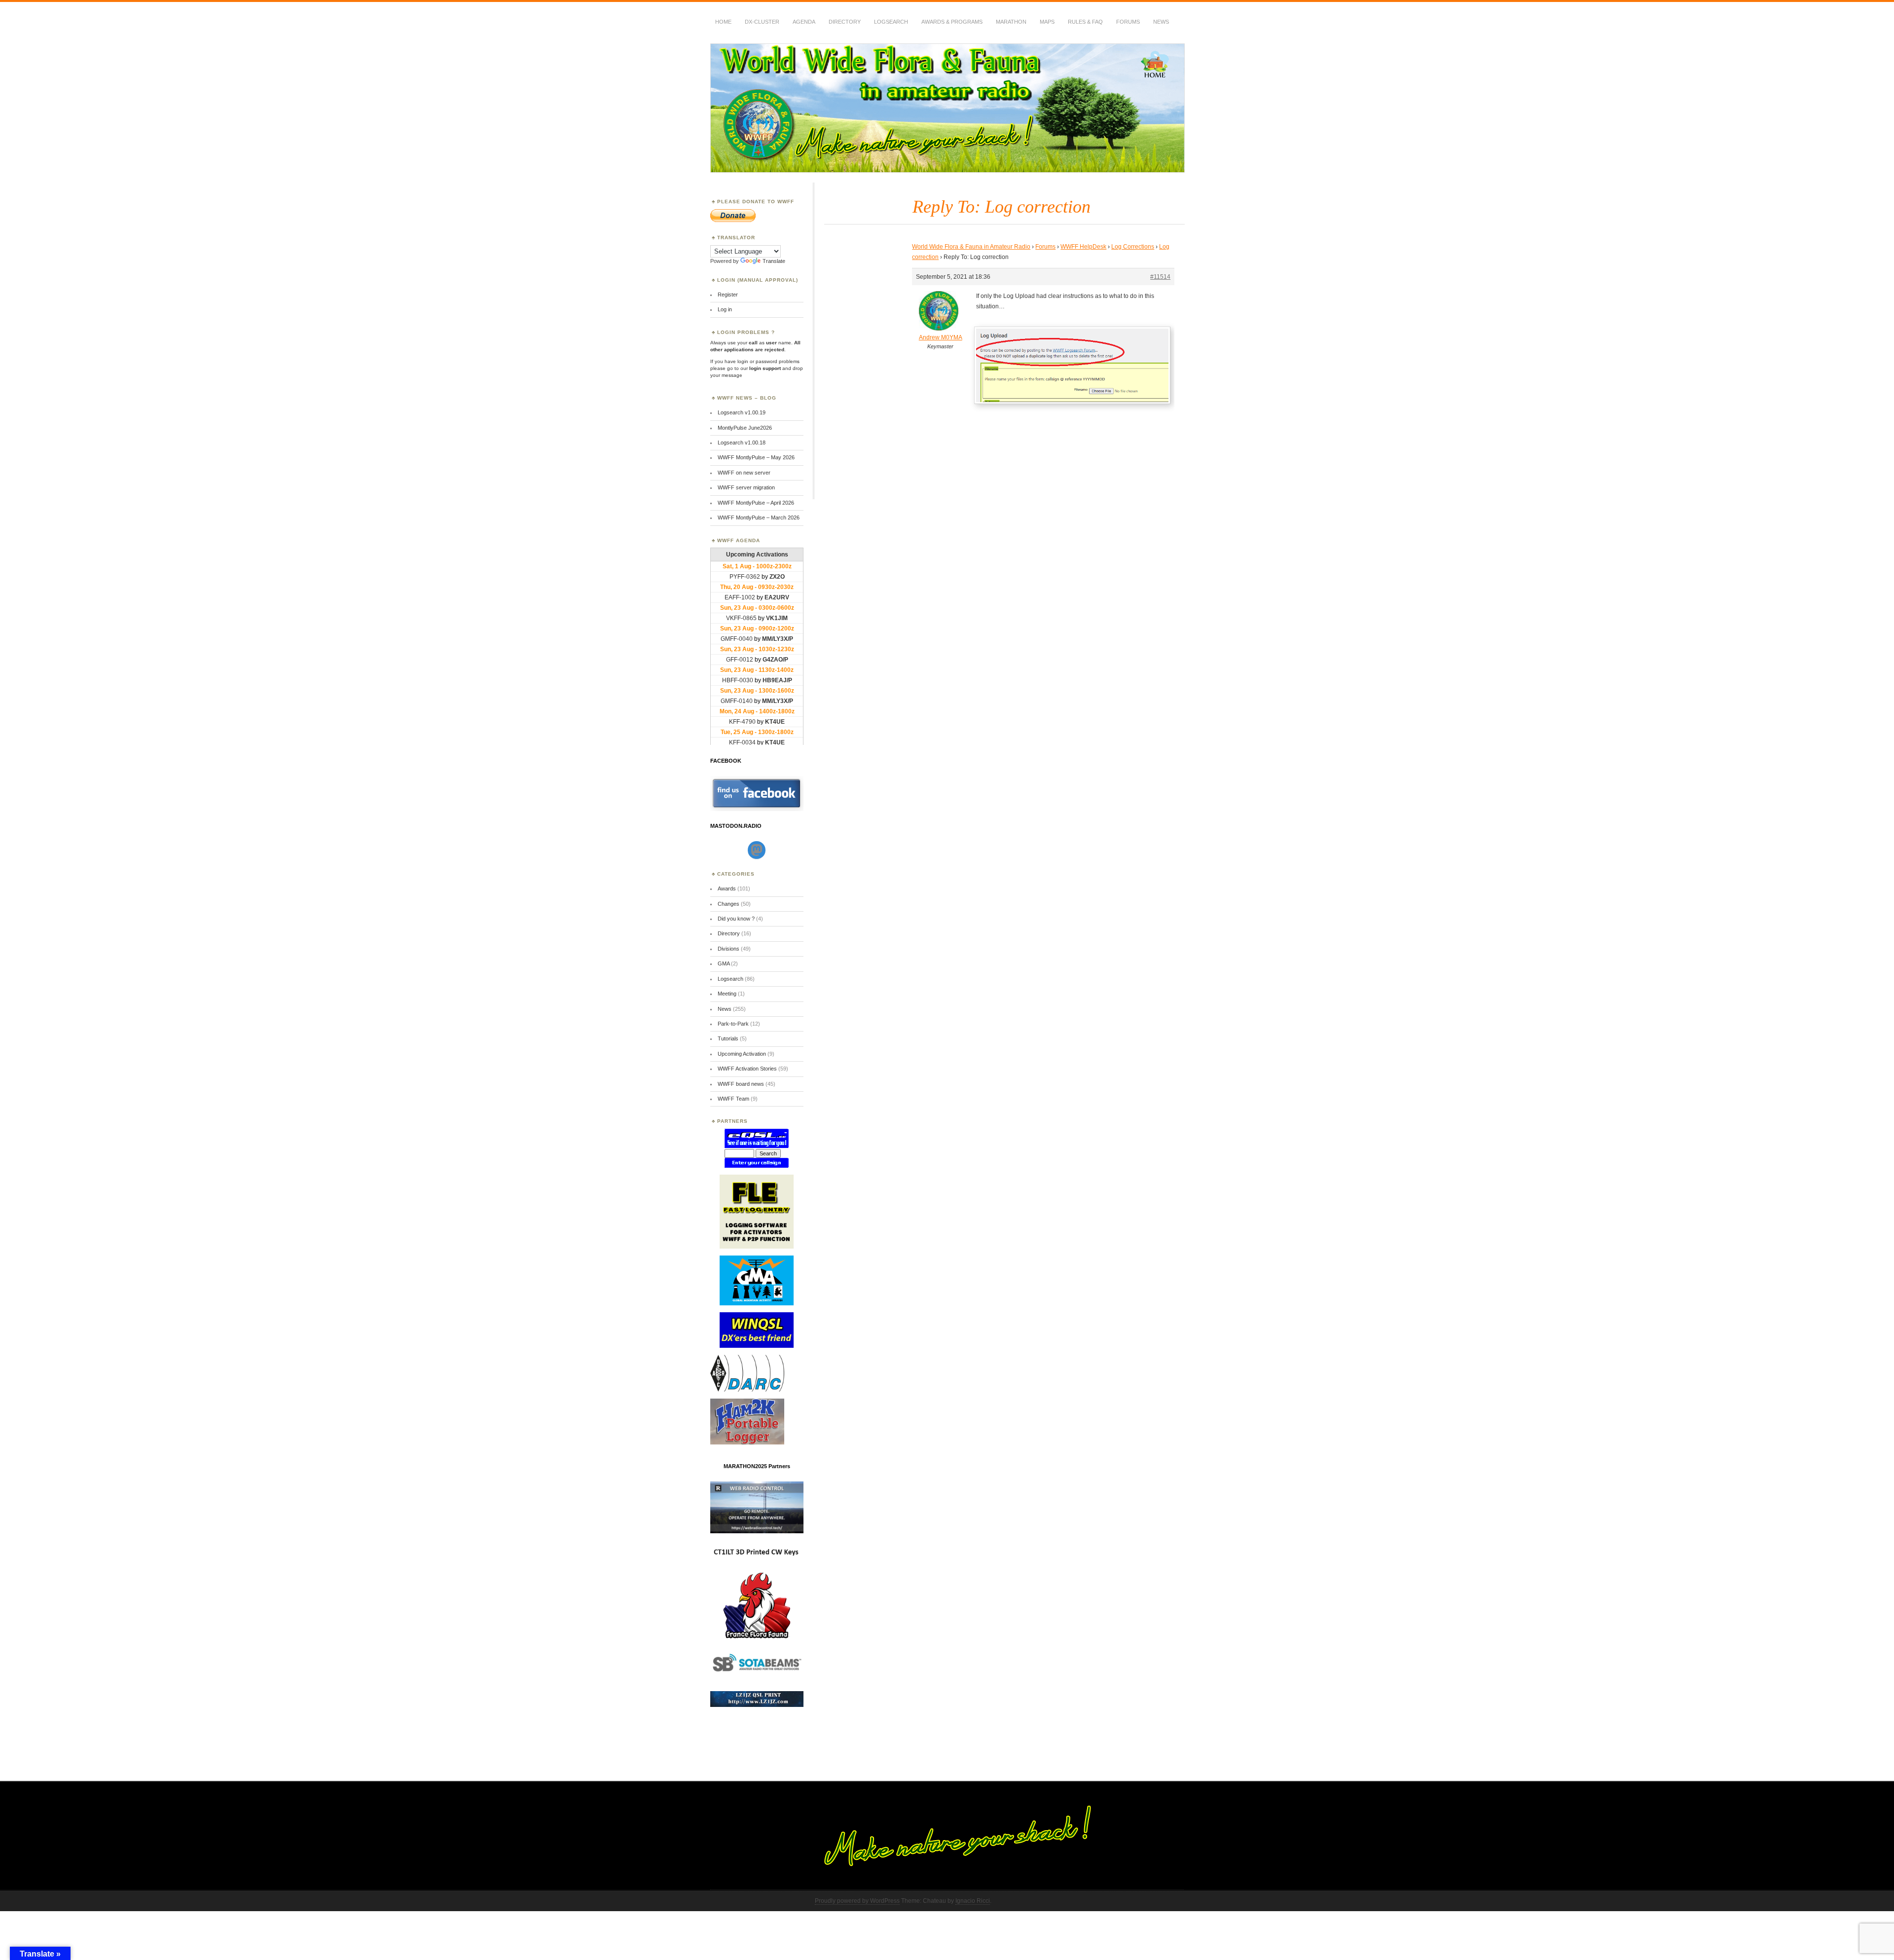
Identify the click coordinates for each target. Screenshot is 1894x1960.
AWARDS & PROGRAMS (952, 22)
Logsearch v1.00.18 (742, 443)
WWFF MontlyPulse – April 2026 (756, 503)
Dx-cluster (762, 22)
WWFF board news (741, 1084)
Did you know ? (736, 919)
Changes (728, 904)
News (1161, 22)
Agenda (804, 22)
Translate (774, 261)
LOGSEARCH (891, 22)
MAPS (1047, 22)
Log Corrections (1133, 247)
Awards (727, 888)
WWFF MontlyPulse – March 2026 (759, 518)
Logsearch (730, 979)
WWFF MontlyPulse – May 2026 (756, 457)
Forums (1128, 22)
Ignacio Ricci (973, 1901)
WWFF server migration (746, 487)
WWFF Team (733, 1099)
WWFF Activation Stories (747, 1069)
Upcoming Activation (742, 1054)
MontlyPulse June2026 (745, 428)
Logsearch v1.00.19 (742, 412)
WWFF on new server (744, 473)
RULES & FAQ (1085, 22)
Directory (845, 22)
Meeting (727, 994)
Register (728, 295)
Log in (725, 309)
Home (723, 22)
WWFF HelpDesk (1083, 247)
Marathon (1011, 22)
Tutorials (728, 1038)
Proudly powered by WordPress (857, 1901)
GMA (724, 963)
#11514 (1160, 277)
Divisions (728, 949)
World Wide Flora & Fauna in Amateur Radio (971, 247)
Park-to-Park (733, 1024)
